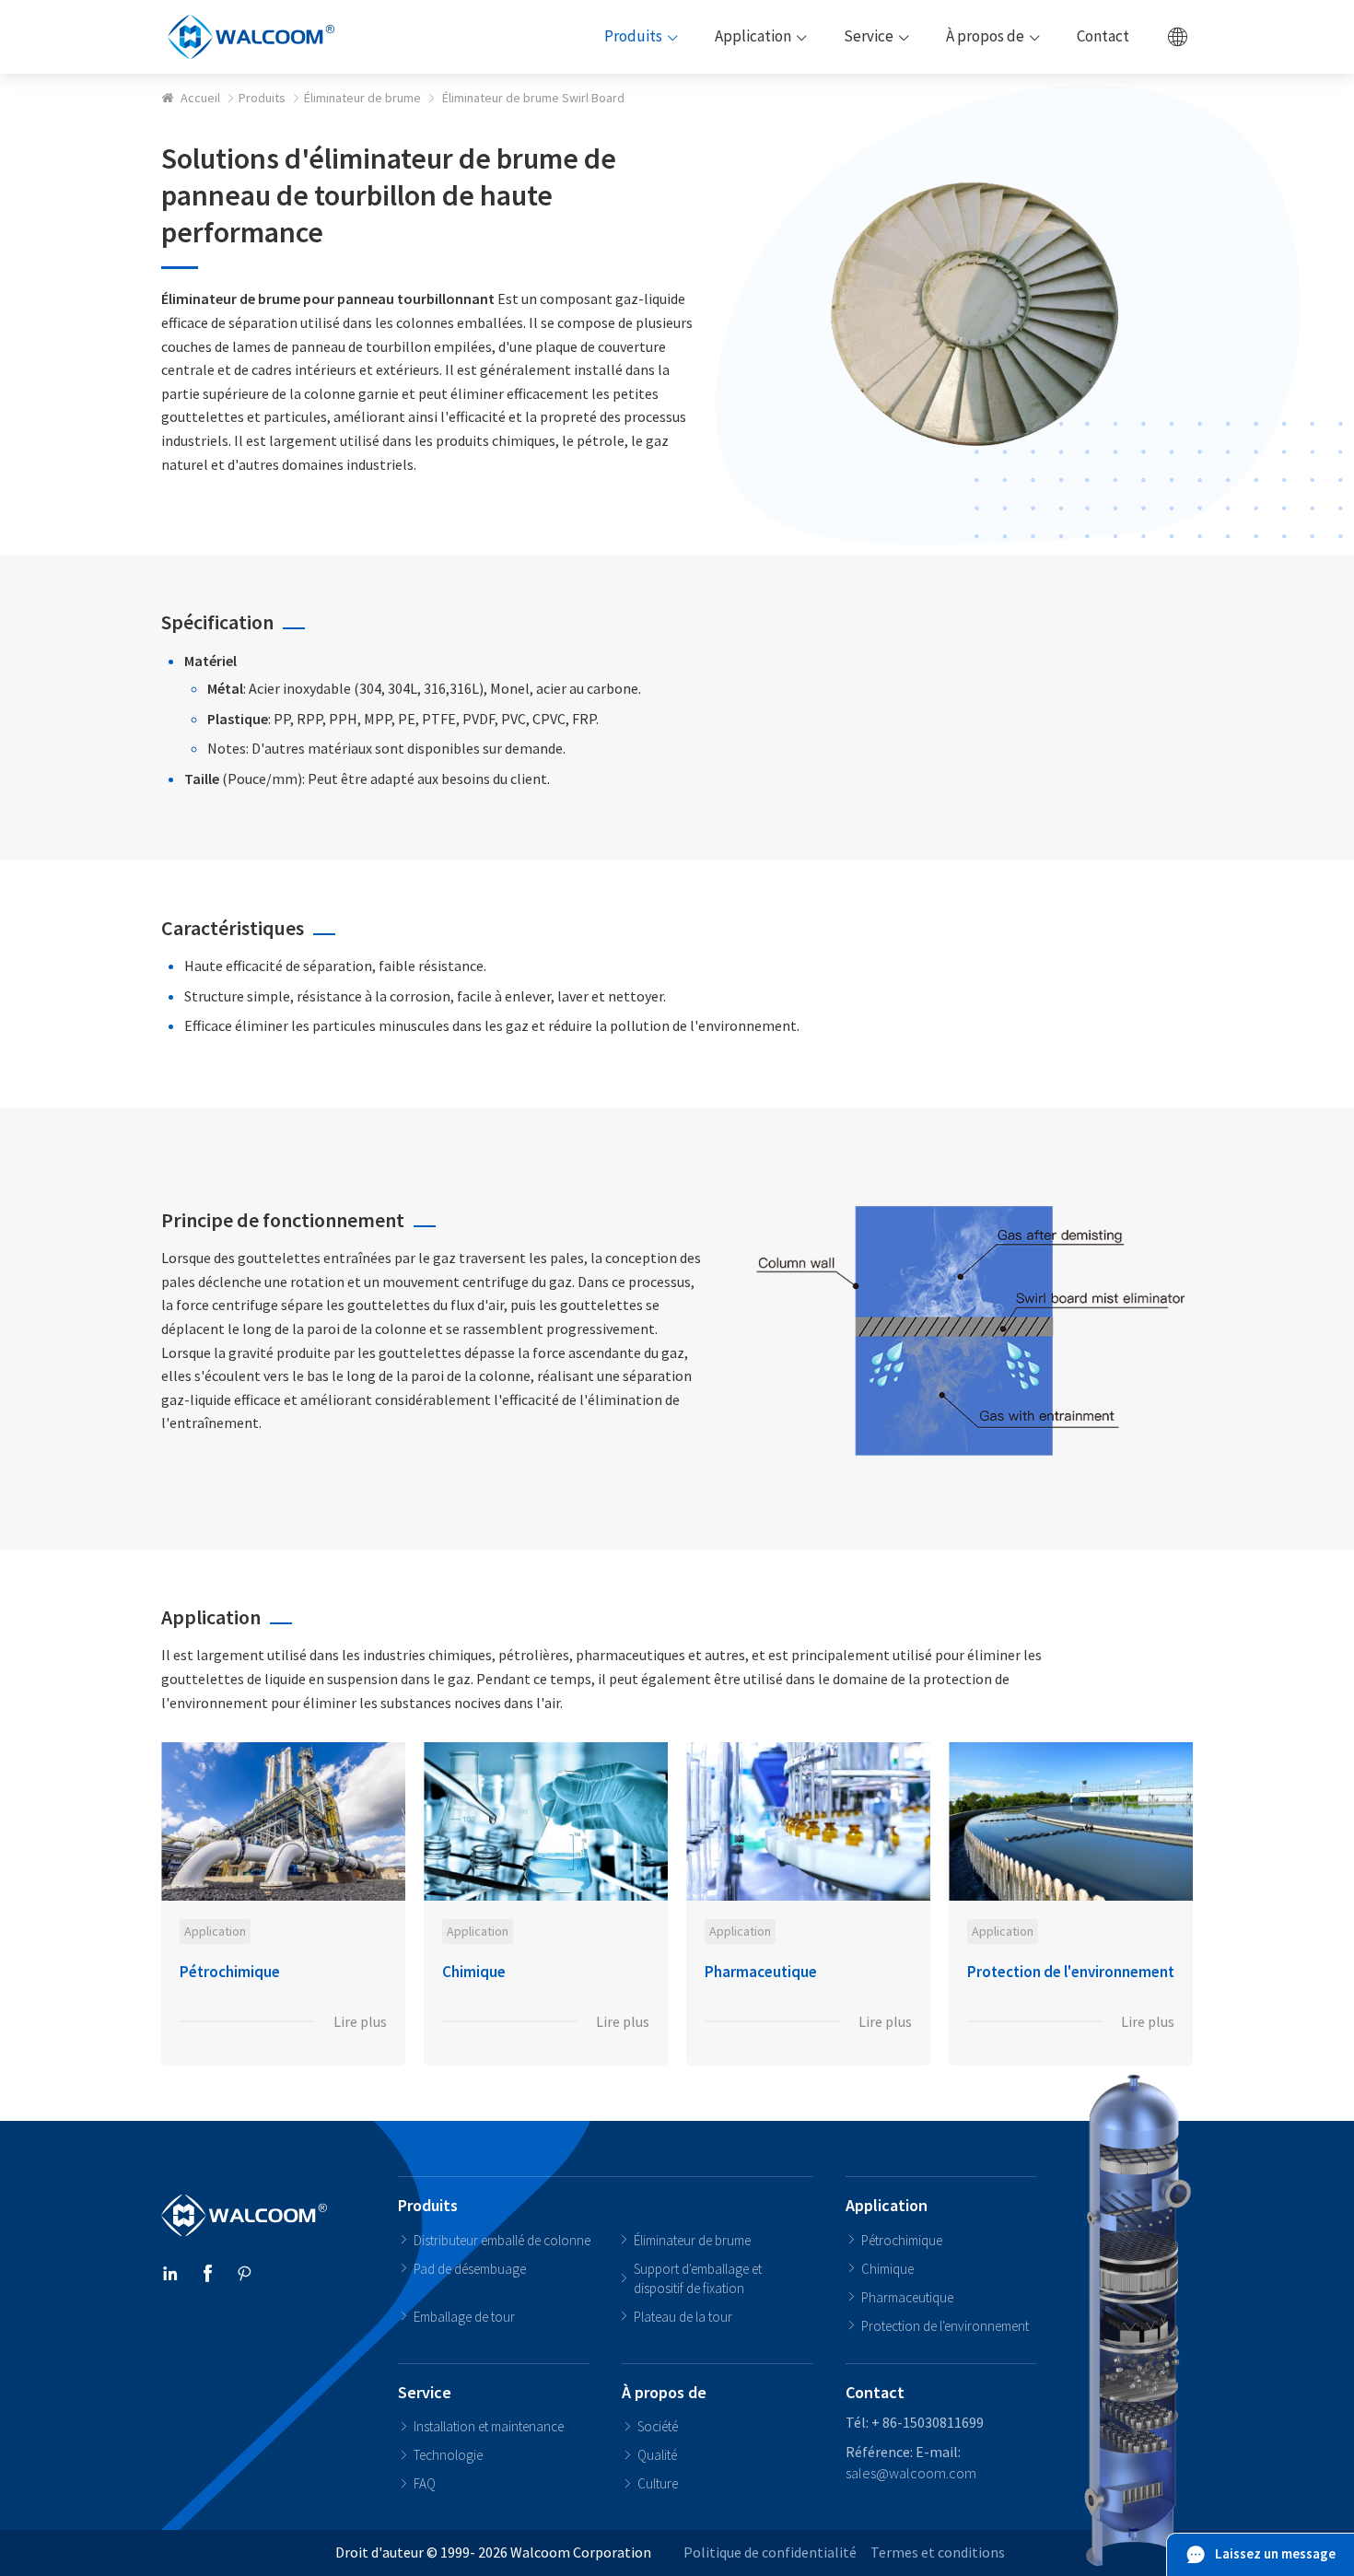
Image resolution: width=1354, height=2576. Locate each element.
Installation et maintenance (489, 2426)
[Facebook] (207, 2276)
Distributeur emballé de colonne (502, 2240)
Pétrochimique (902, 2240)
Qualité (657, 2455)
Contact (875, 2392)
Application (887, 2205)
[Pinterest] (244, 2276)
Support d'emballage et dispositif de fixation (698, 2278)
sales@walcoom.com (911, 2473)
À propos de (664, 2392)
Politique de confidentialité (770, 2552)
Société (658, 2426)
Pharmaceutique (907, 2297)
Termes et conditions (938, 2552)
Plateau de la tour (683, 2317)
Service (425, 2392)
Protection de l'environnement (945, 2326)
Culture (658, 2483)
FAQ (425, 2483)
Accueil (200, 98)
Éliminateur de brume (362, 98)
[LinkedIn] (170, 2276)
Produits (262, 98)
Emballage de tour (464, 2317)
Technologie (448, 2455)
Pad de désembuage (470, 2269)
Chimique (887, 2269)
